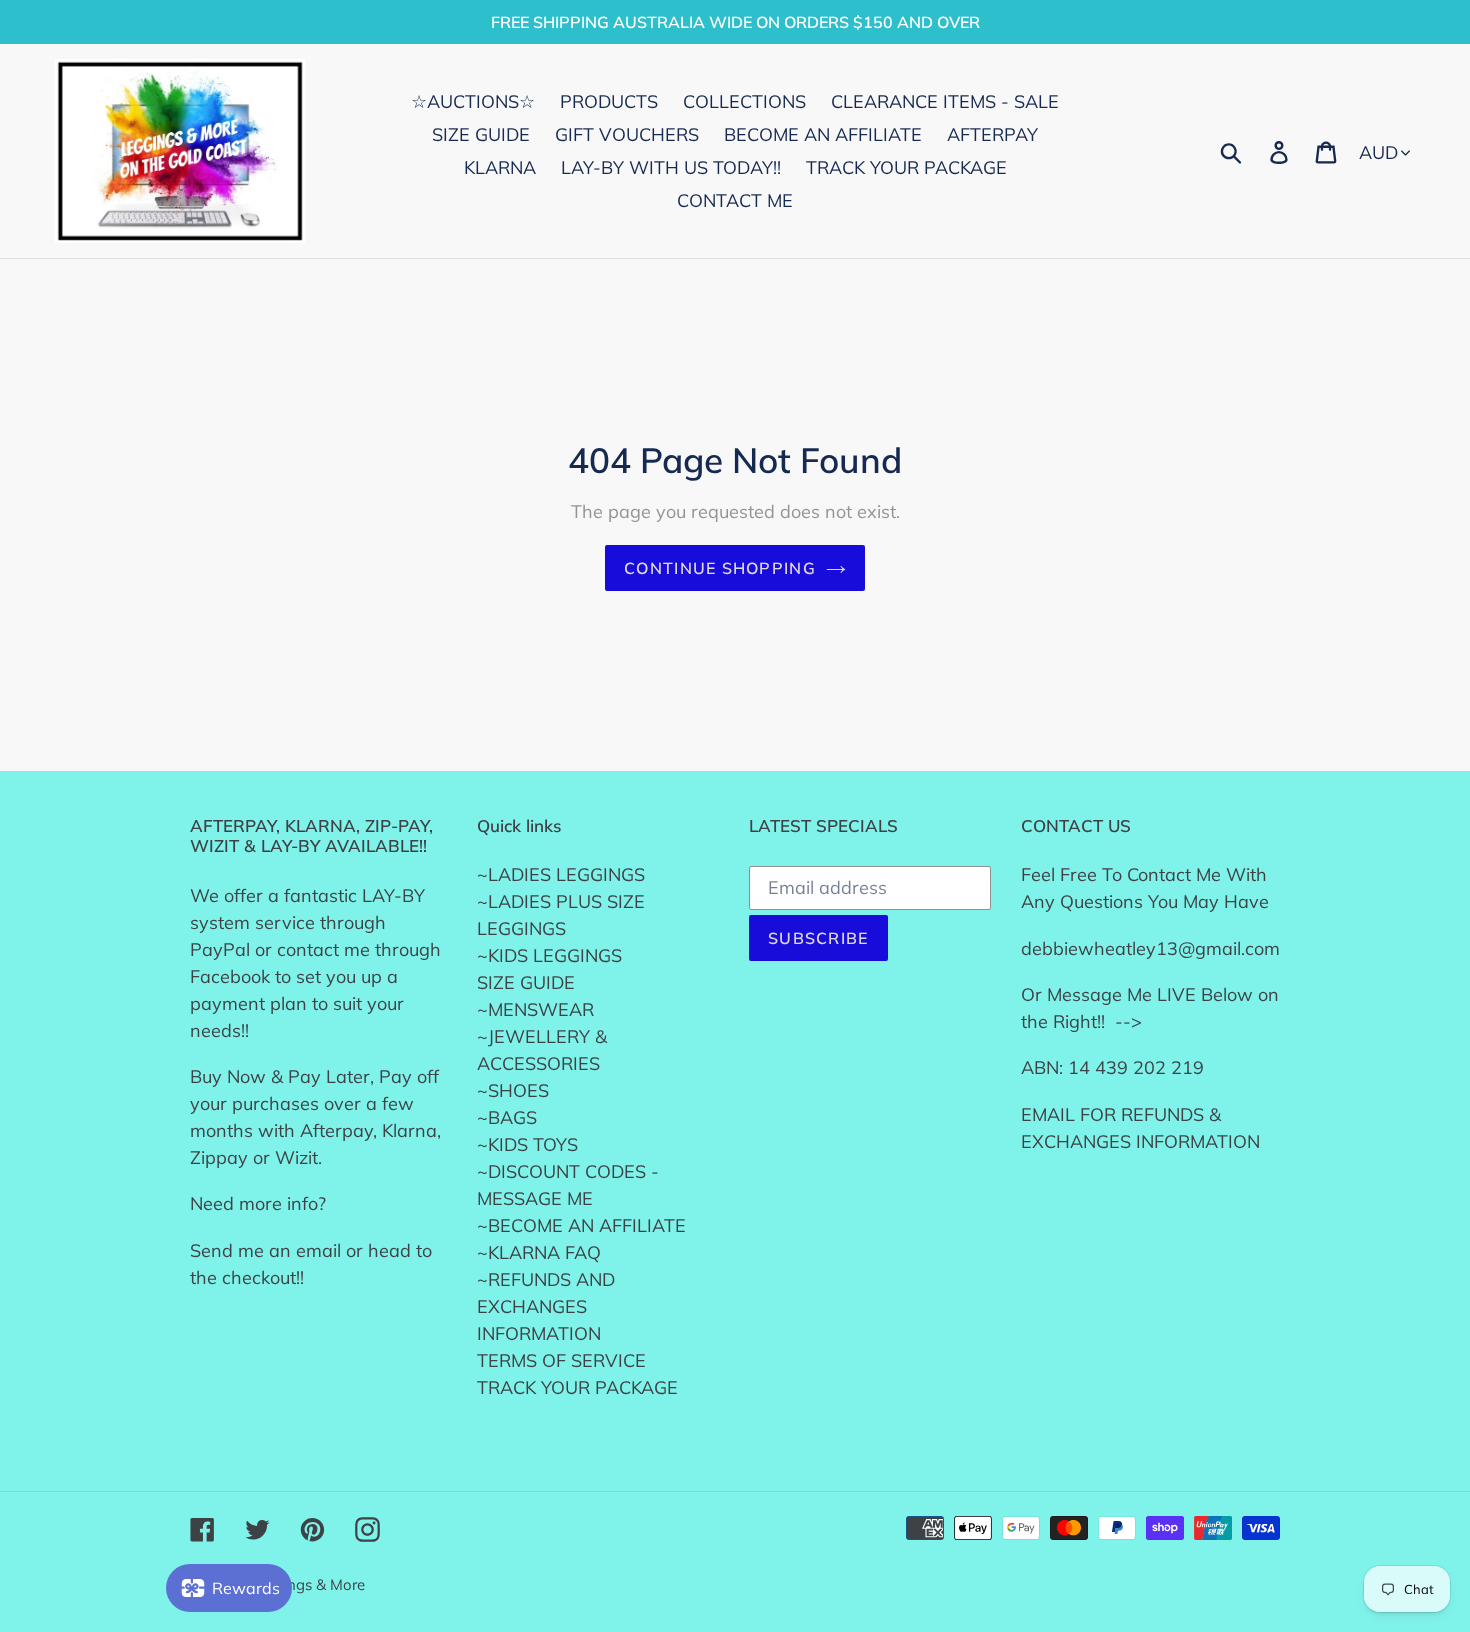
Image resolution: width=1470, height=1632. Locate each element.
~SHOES (513, 1090)
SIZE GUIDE (526, 982)
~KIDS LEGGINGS (549, 955)
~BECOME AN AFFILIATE (581, 1225)
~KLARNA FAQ (539, 1252)
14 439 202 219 (1136, 1067)
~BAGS (507, 1117)
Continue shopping (720, 568)
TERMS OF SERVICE (561, 1360)
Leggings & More (307, 1584)
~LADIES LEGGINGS (561, 874)
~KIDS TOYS (527, 1144)
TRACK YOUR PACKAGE (577, 1387)
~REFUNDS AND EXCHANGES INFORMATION (546, 1306)
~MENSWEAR (535, 1009)
